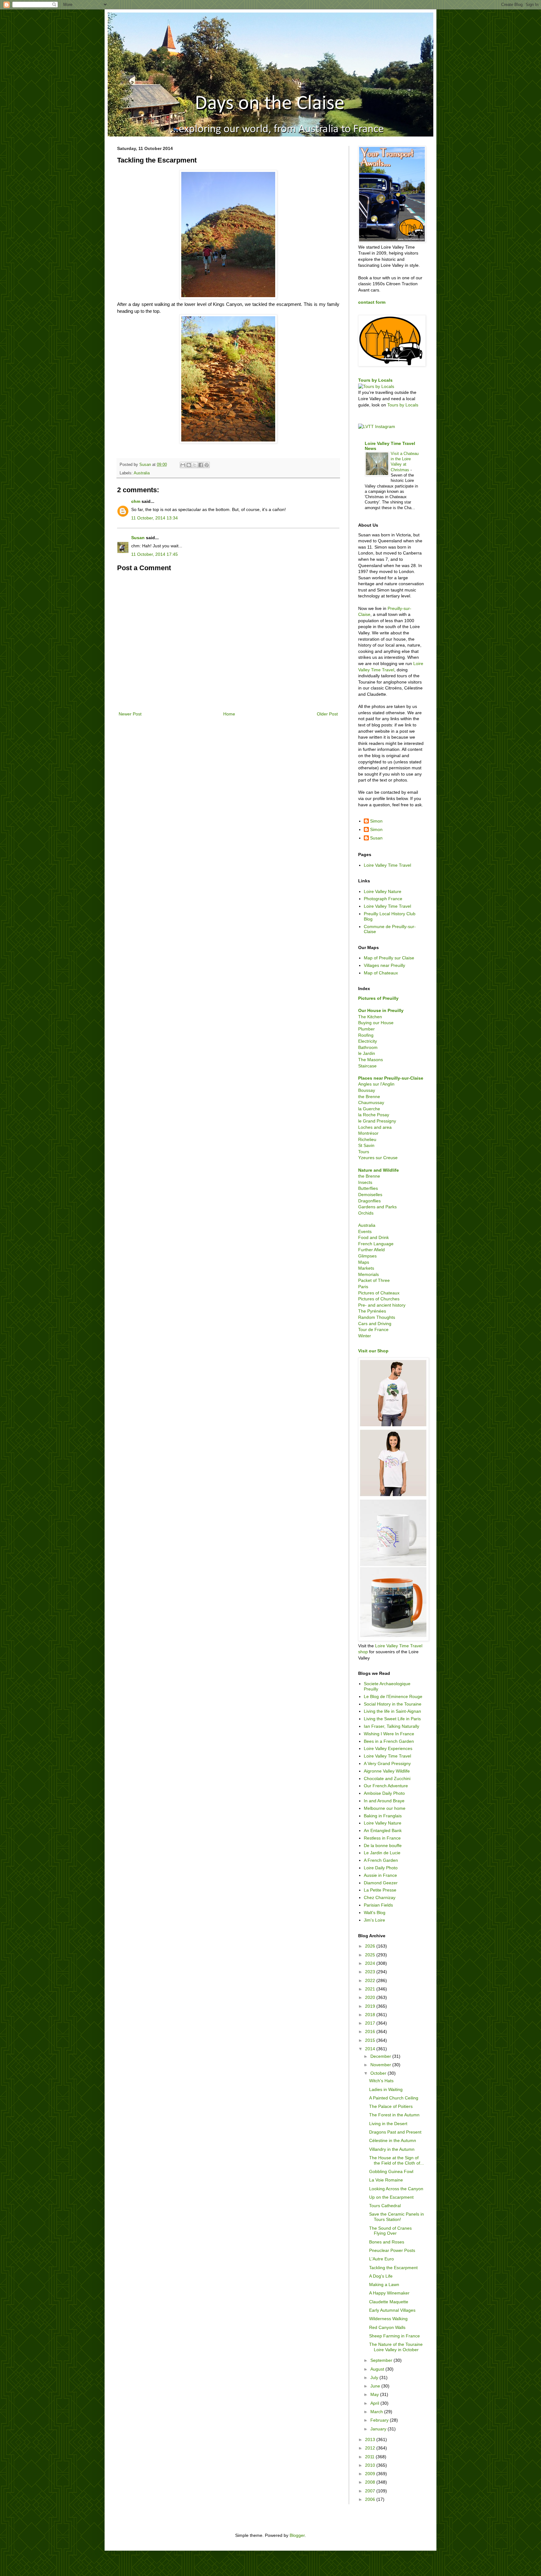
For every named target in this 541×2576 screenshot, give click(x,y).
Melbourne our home (385, 1808)
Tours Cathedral (385, 2206)
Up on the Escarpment (391, 2197)
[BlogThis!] (189, 465)
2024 (371, 1963)
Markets (366, 1268)
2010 (371, 2465)
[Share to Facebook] (201, 465)
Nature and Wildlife (379, 1170)
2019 (371, 2006)
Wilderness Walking (388, 2319)
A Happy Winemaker (389, 2293)
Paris (363, 1287)
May (375, 2394)
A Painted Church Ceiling (394, 2098)
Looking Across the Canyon (396, 2189)
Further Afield (371, 1250)
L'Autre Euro (381, 2259)
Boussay (367, 1090)
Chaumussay (371, 1102)
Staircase (367, 1066)
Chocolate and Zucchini (387, 1778)
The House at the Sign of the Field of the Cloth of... (397, 2160)
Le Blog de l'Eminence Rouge (393, 1696)
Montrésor (368, 1133)
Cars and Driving (375, 1324)
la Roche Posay (374, 1115)
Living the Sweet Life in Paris (392, 1719)
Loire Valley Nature (383, 891)
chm (136, 501)
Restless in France (382, 1838)
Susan (138, 538)
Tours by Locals (375, 380)
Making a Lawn (384, 2284)
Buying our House (376, 1023)
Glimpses (367, 1256)
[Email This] (183, 465)
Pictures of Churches (379, 1299)
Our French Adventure (386, 1786)
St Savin (366, 1145)
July (375, 2377)
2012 (371, 2448)
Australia (142, 473)
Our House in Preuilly (381, 1010)
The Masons (371, 1060)
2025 (371, 1955)
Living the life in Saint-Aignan (392, 1711)
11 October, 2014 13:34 (155, 518)
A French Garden (381, 1860)
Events (365, 1231)
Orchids (366, 1213)
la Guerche (369, 1109)
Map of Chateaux (381, 973)
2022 (371, 1980)
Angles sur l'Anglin (376, 1084)
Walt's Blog (375, 1913)
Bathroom (368, 1047)
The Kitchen (370, 1017)
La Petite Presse (380, 1890)
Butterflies (368, 1188)
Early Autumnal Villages (392, 2310)
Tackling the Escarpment (393, 2268)
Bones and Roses (387, 2242)
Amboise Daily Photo (384, 1793)
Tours (364, 1152)
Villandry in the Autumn (392, 2149)
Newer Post (130, 714)
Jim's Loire (374, 1920)
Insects (365, 1182)
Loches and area (375, 1127)
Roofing (366, 1035)
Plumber (366, 1029)
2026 (371, 1946)
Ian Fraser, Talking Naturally (392, 1726)
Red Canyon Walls (387, 2327)
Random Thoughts (377, 1317)
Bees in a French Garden (389, 1741)
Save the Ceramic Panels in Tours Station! (397, 2217)
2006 (371, 2499)
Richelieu (367, 1139)
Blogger (297, 2535)
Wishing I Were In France (389, 1734)
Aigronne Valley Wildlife (387, 1771)
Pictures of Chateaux (379, 1293)
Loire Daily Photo (381, 1868)
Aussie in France (380, 1875)
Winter (365, 1336)
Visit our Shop (373, 1351)
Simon (376, 821)
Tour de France (373, 1329)
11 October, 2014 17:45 (155, 554)
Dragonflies (369, 1201)
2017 (371, 2023)
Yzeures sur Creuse (378, 1158)
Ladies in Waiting (386, 2089)
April (375, 2403)
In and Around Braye (384, 1801)
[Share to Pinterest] (207, 465)
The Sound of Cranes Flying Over (390, 2231)
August (378, 2369)
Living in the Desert (388, 2124)
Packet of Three (374, 1280)
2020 (371, 1997)
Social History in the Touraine (393, 1704)
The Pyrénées (372, 1311)
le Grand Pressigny (377, 1121)
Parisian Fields (378, 1905)
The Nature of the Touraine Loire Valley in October (396, 2347)
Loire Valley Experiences (388, 1748)
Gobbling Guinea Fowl (391, 2171)
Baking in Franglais (383, 1816)
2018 (371, 2015)
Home (229, 714)
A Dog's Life (381, 2276)
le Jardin (367, 1053)
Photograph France (383, 899)
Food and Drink (374, 1237)
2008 (371, 2482)
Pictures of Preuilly (378, 998)
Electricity (368, 1041)
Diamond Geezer (381, 1883)
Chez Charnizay (380, 1897)
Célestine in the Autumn (393, 2140)
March (377, 2412)
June (376, 2386)
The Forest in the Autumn (394, 2115)
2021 (371, 1989)
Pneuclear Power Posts (392, 2250)
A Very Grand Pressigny (387, 1763)
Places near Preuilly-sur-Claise (391, 1078)
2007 (371, 2491)
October (379, 2073)
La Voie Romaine (386, 2180)
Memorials (368, 1274)
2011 (370, 2457)
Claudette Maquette (389, 2302)
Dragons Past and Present (395, 2132)
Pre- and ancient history (382, 1305)
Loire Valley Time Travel (387, 865)
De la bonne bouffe (383, 1846)
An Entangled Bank (383, 1830)
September (382, 2360)
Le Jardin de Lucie (382, 1853)
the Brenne (369, 1097)
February (380, 2420)
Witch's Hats (381, 2081)
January (379, 2429)
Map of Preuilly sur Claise (389, 958)
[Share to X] (195, 465)
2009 (371, 2474)
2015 (371, 2040)
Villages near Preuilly (384, 965)
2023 (371, 1972)
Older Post (327, 714)
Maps (364, 1262)
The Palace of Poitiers (391, 2106)
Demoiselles (370, 1195)
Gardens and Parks (377, 1207)
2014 (371, 2049)
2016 (371, 2031)
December (381, 2056)
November (381, 2065)
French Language (376, 1244)
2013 (371, 2439)
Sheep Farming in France (394, 2336)
